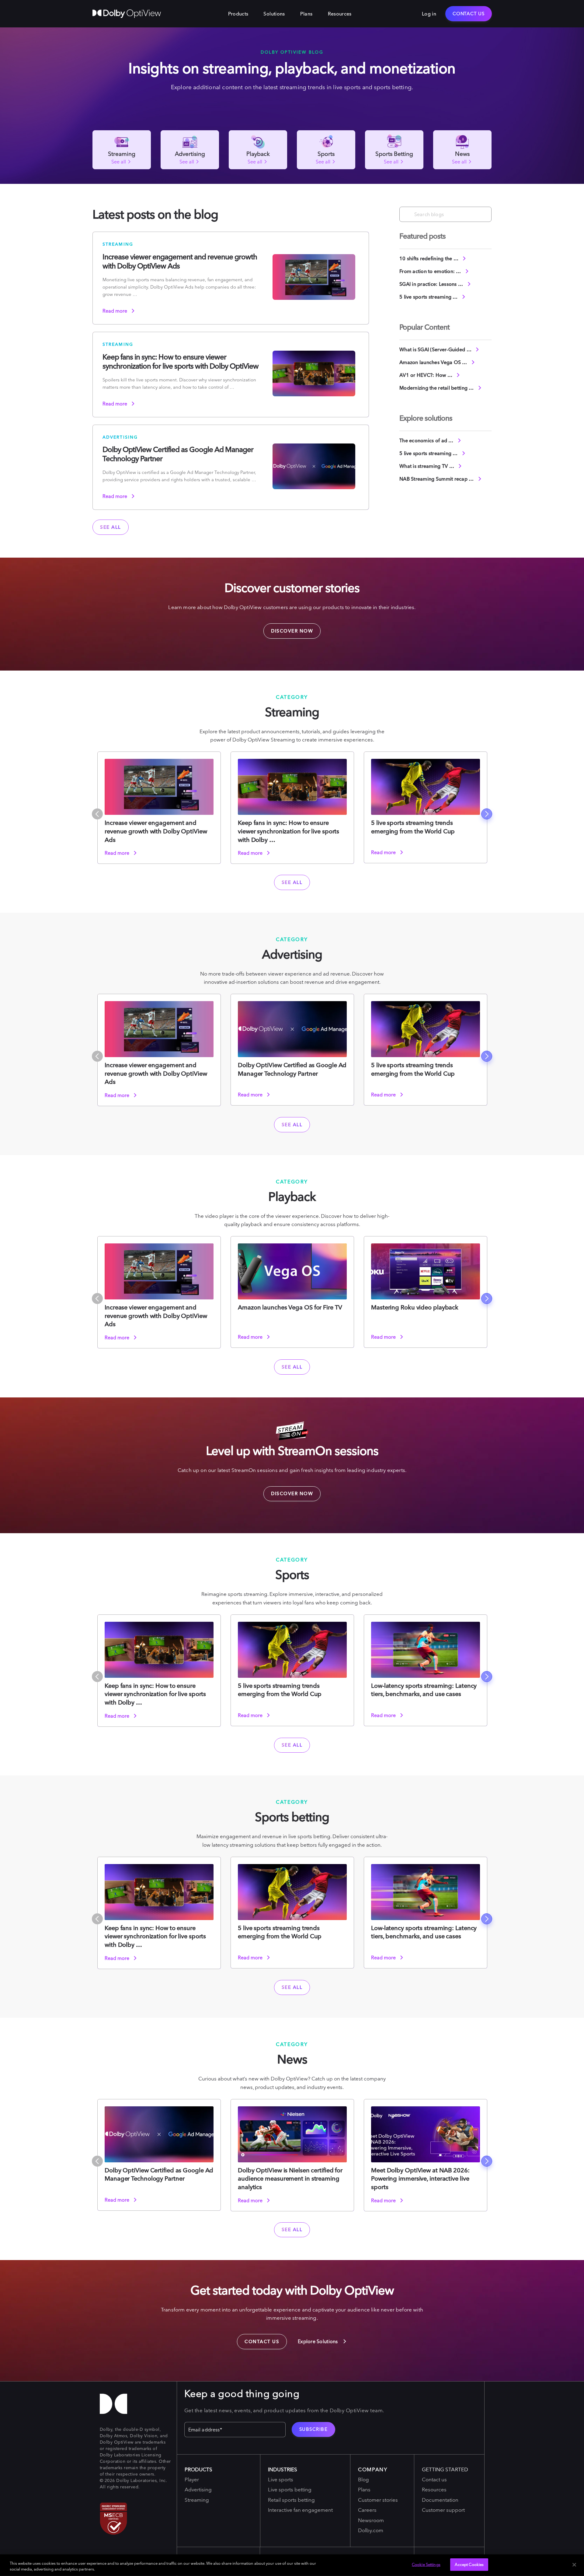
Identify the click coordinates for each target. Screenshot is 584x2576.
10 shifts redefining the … (429, 258)
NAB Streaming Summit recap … (437, 479)
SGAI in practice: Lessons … (432, 284)
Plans (306, 14)
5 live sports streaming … (429, 297)
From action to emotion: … (431, 271)
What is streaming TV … (427, 466)
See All (111, 527)
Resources (340, 14)
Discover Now (288, 629)
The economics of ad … (427, 440)
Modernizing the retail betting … (437, 388)
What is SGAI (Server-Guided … (436, 349)
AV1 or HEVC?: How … (426, 375)
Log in (429, 14)
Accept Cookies (469, 2564)
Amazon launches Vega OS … (434, 362)
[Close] (574, 2565)
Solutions (274, 14)
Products (238, 14)
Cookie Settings (426, 2564)
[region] (292, 2565)
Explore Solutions (318, 2341)
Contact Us (469, 14)
